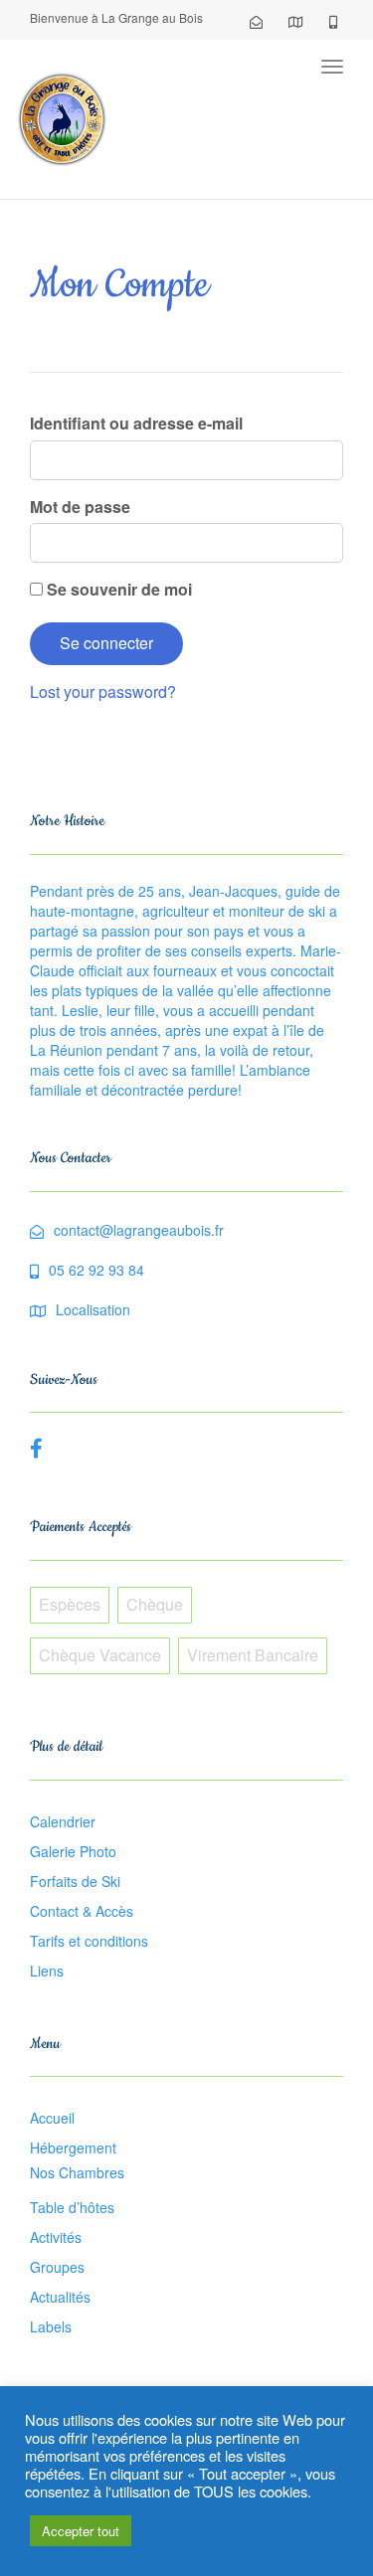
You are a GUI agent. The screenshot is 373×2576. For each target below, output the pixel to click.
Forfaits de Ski (75, 1881)
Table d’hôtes (72, 2207)
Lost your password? (103, 691)
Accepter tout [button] (81, 2531)
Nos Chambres (77, 2172)
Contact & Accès (82, 1911)
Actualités (60, 2297)
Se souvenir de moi (117, 590)
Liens (47, 1971)
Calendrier (63, 1821)
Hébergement (73, 2147)
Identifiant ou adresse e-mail (136, 424)
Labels (51, 2326)
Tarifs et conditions (89, 1941)
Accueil (52, 2118)
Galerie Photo (73, 1851)
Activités (56, 2237)
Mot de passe (80, 507)
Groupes (57, 2267)
